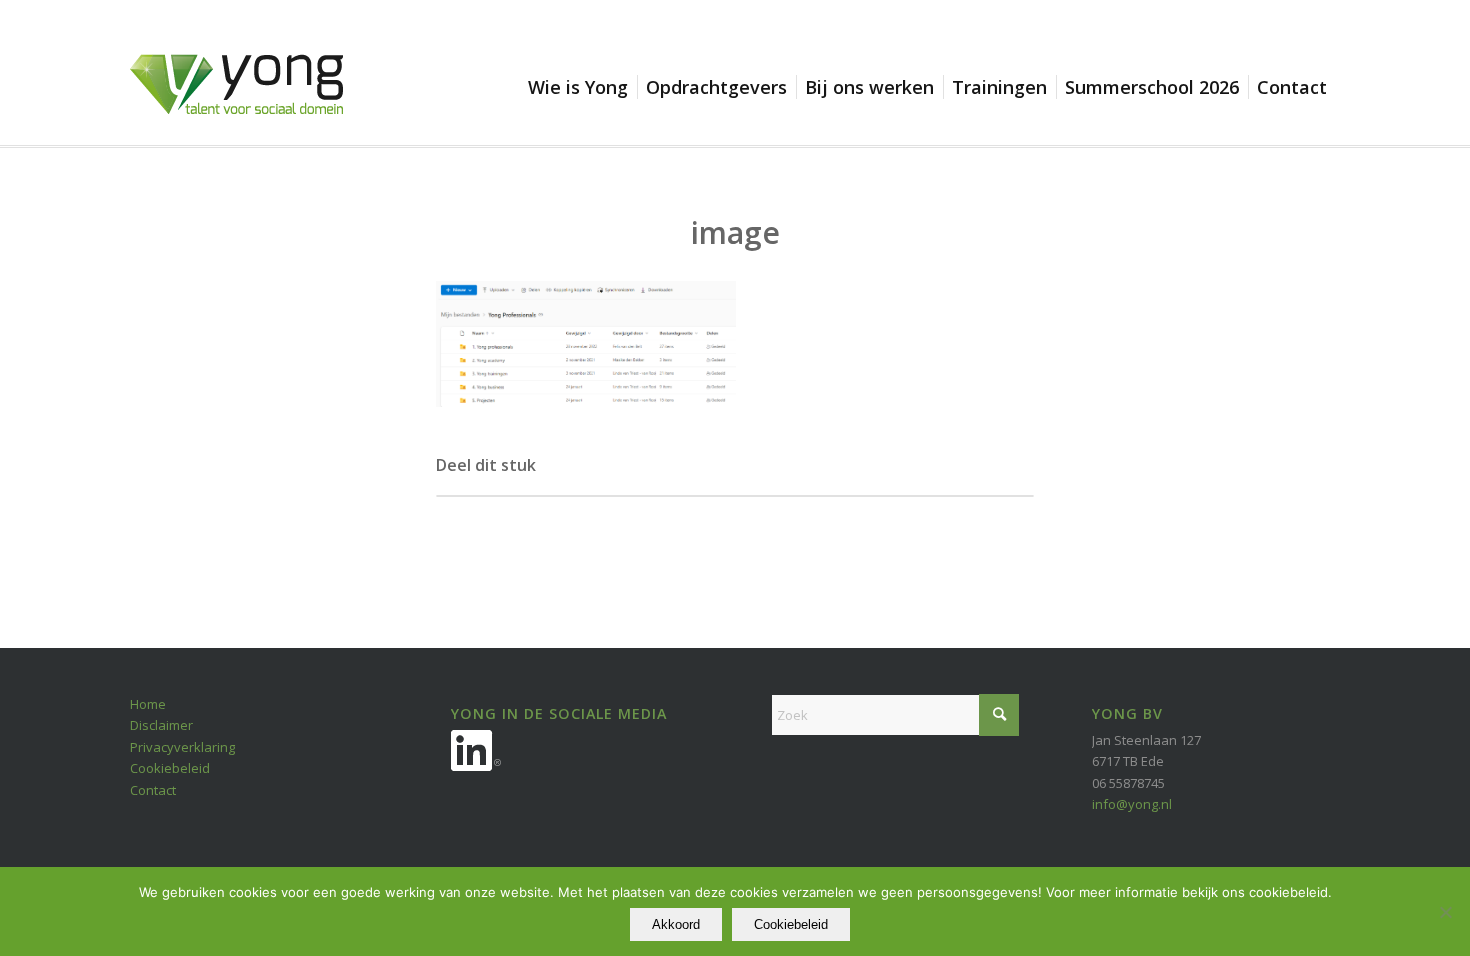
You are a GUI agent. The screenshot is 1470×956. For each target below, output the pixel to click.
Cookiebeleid (170, 768)
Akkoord (676, 924)
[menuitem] (582, 87)
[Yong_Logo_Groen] (236, 99)
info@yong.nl (1132, 804)
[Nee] (1445, 912)
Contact (153, 790)
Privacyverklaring (182, 747)
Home (148, 704)
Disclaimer (161, 725)
